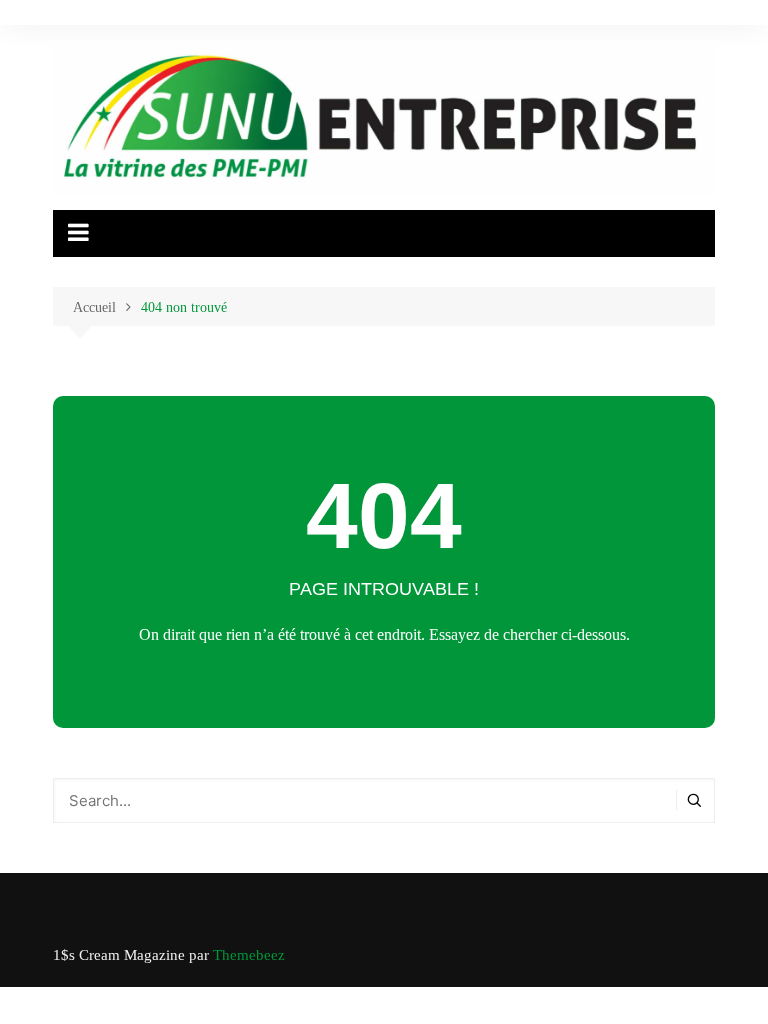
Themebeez (249, 955)
